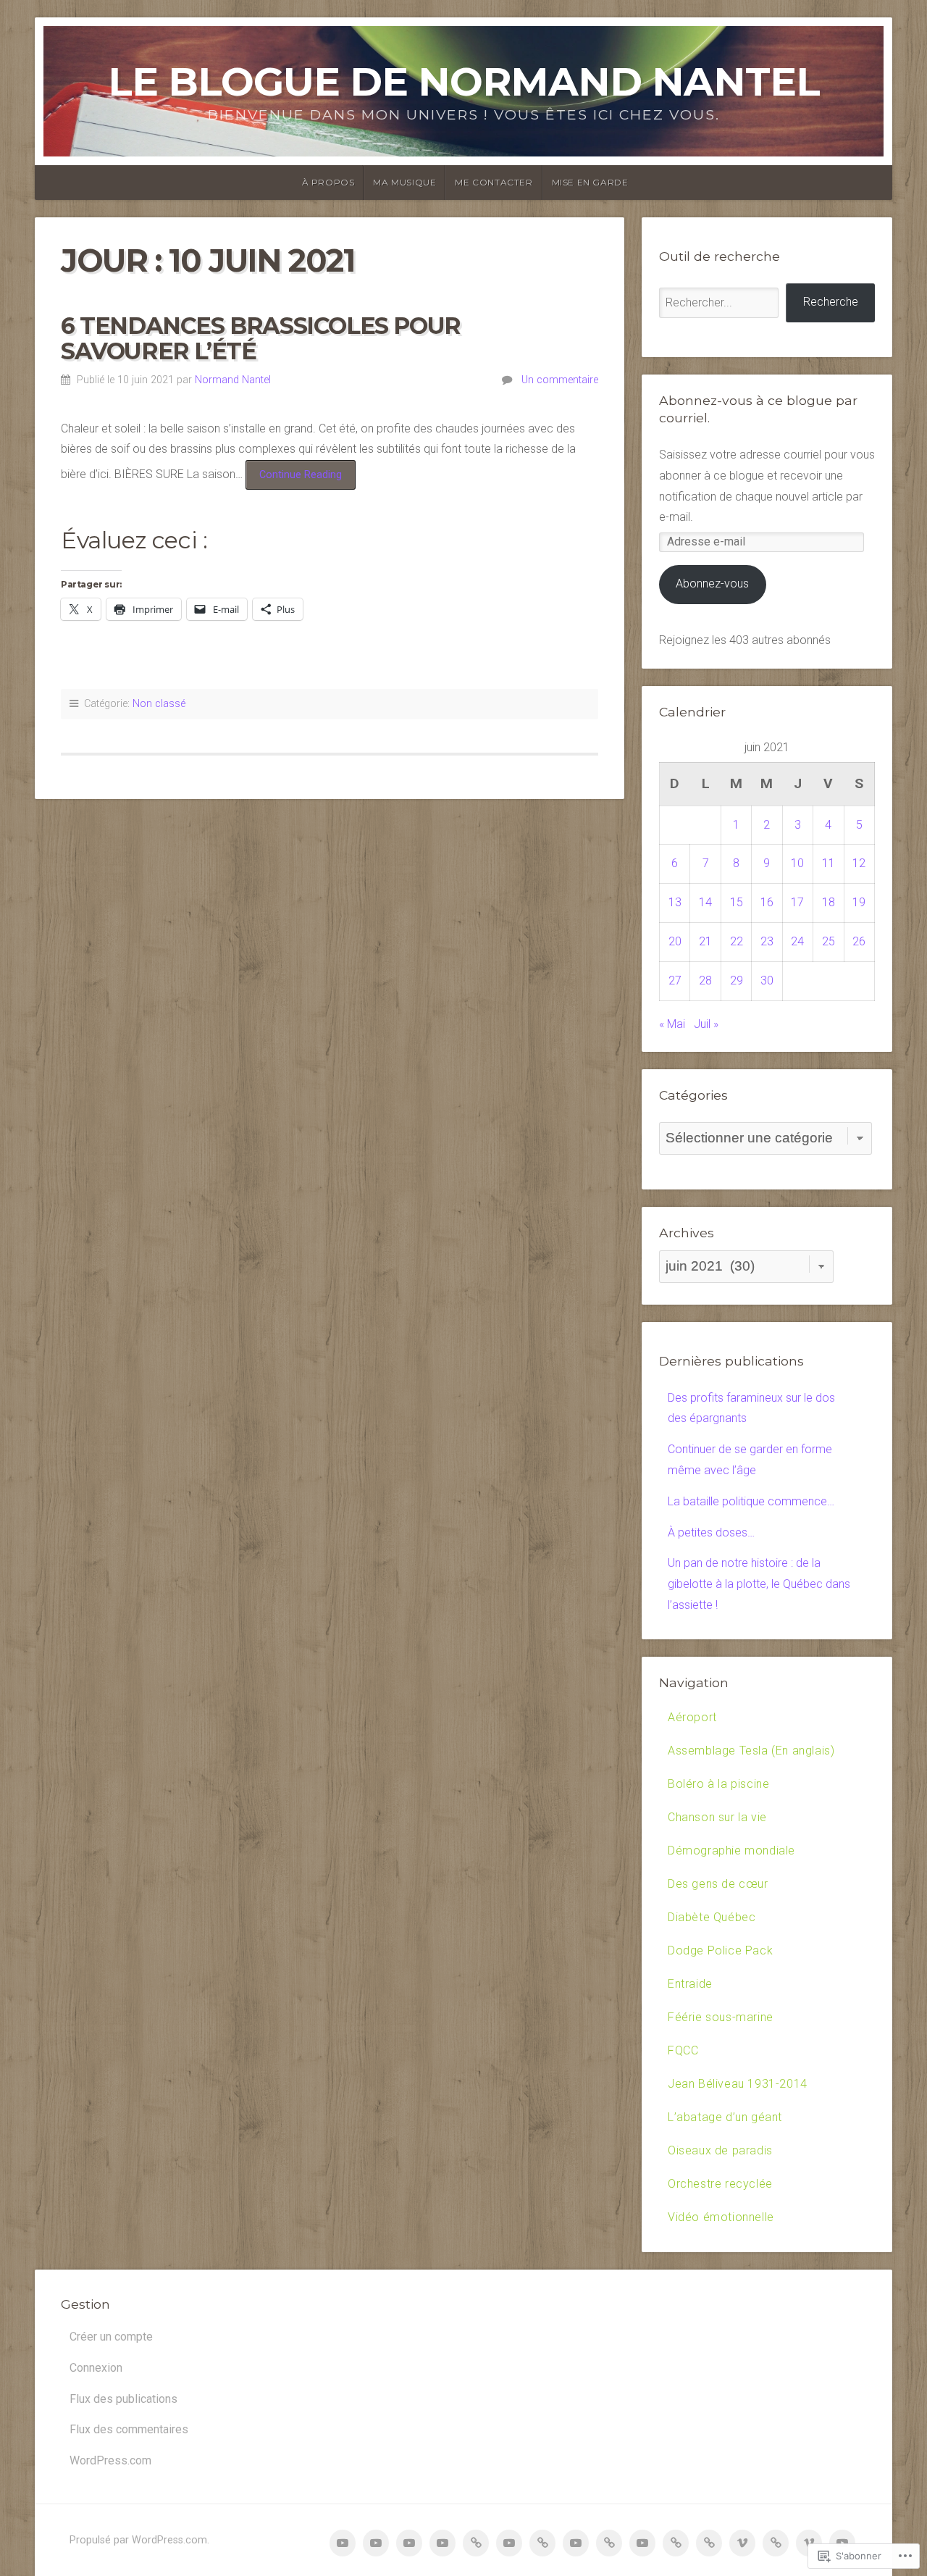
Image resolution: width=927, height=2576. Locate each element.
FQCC (683, 2050)
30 (767, 980)
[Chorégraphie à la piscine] (409, 2543)
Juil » (706, 1024)
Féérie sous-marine (721, 2017)
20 (675, 941)
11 (829, 863)
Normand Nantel (233, 380)
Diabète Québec (712, 1917)
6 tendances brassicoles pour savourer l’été (261, 338)
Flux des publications (123, 2399)
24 (797, 941)
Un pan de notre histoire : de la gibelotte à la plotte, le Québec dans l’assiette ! (759, 1584)
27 (675, 980)
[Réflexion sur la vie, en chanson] (442, 2543)
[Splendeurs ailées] (776, 2543)
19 (859, 902)
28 (705, 980)
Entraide (690, 1984)
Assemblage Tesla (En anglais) (751, 1751)
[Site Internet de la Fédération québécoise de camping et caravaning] (676, 2543)
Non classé (159, 704)
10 (797, 863)
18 (829, 902)
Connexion (96, 2368)
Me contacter (494, 182)
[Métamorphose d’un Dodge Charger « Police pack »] (576, 2543)
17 (797, 902)
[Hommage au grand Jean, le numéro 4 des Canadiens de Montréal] (709, 2543)
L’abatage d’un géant (725, 2117)
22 (737, 941)
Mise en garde (590, 182)
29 (737, 980)
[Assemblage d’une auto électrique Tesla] (376, 2543)
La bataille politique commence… (751, 1501)
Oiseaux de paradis (720, 2150)
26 (859, 941)
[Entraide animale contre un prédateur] (609, 2543)
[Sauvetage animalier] (509, 2543)
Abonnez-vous (712, 584)
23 (767, 941)
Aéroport (692, 1717)
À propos (328, 182)
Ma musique (404, 182)
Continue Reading (294, 479)
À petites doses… (711, 1532)
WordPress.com (110, 2460)
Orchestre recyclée (720, 2184)
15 (737, 902)
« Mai (672, 1024)
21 (705, 941)
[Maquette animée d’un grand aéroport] (343, 2543)
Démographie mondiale (731, 1851)
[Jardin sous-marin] (642, 2543)
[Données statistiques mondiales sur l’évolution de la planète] (476, 2543)
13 (675, 902)
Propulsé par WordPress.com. (139, 2540)
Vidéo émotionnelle (721, 2217)
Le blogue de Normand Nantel (464, 81)
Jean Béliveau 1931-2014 (738, 2084)
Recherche (831, 302)
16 (767, 902)
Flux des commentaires (129, 2429)
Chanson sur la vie (717, 1817)
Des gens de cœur (718, 1884)
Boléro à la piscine (718, 1784)
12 (859, 863)
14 (705, 902)
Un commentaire (560, 380)
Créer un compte (111, 2337)
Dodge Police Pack (720, 1950)
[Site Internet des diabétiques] (542, 2543)
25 (829, 941)
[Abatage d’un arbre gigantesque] (742, 2543)
